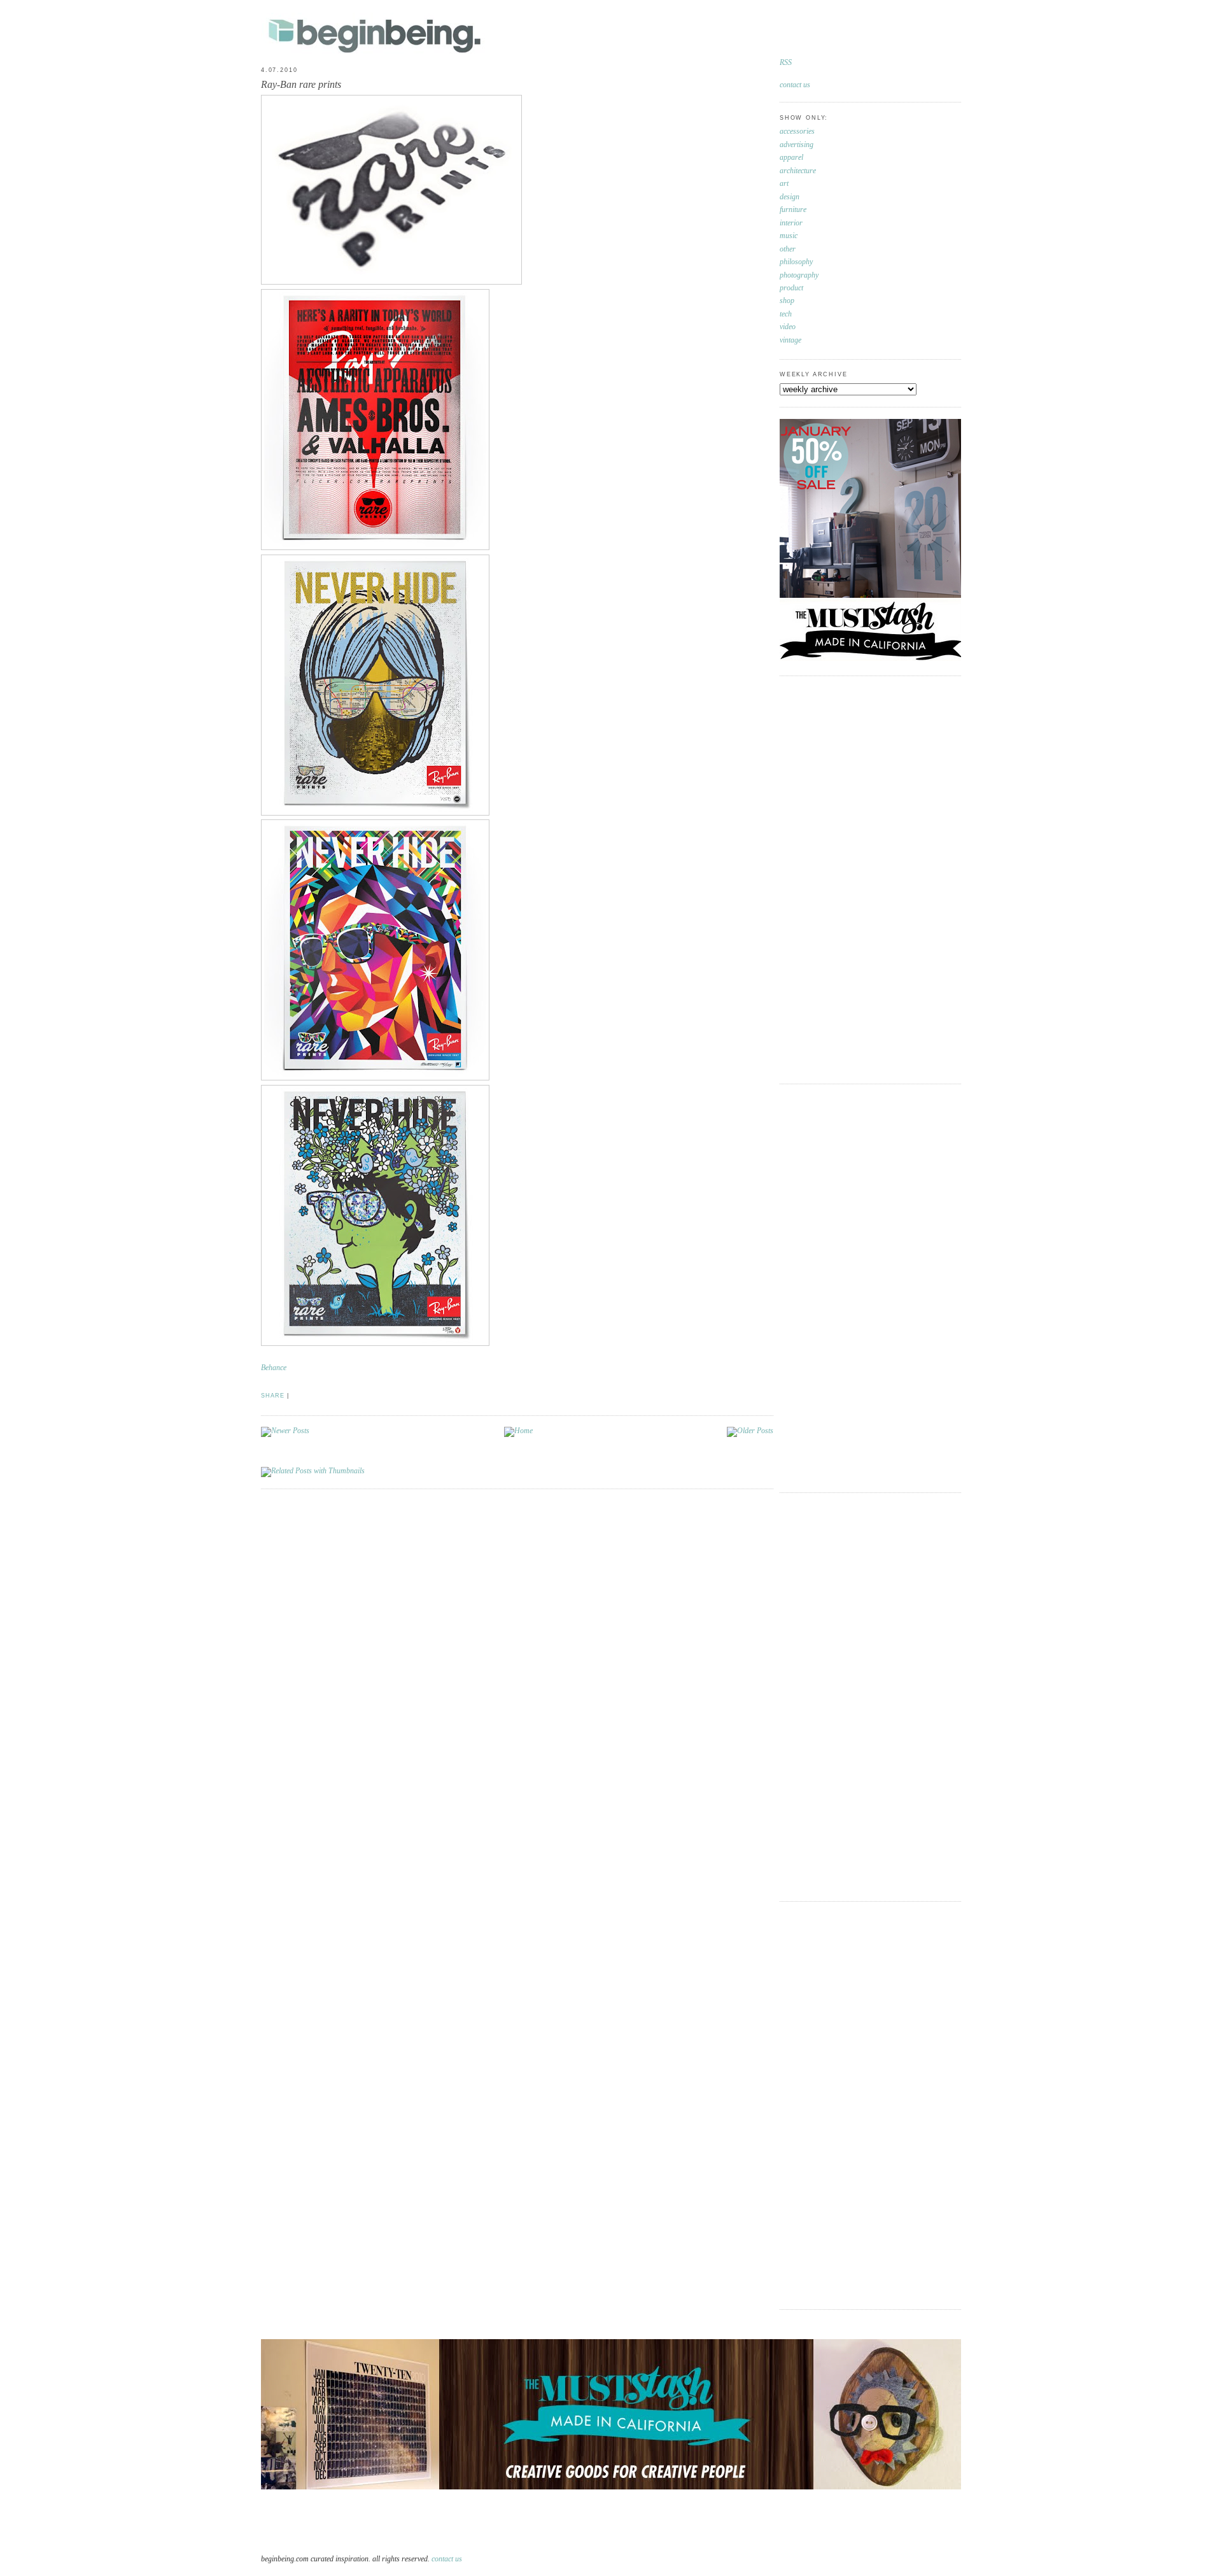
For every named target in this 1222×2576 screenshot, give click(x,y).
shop (787, 301)
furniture (793, 210)
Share (273, 1396)
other (788, 249)
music (789, 236)
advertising (797, 145)
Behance (274, 1368)
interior (791, 223)
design (790, 197)
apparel (791, 158)
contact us (795, 85)
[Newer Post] (285, 1431)
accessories (797, 131)
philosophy (796, 262)
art (784, 184)
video (788, 327)
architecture (798, 171)
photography (799, 275)
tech (786, 314)
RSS (786, 63)
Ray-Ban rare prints (301, 84)
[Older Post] (750, 1431)
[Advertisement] (831, 878)
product (791, 288)
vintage (790, 340)
